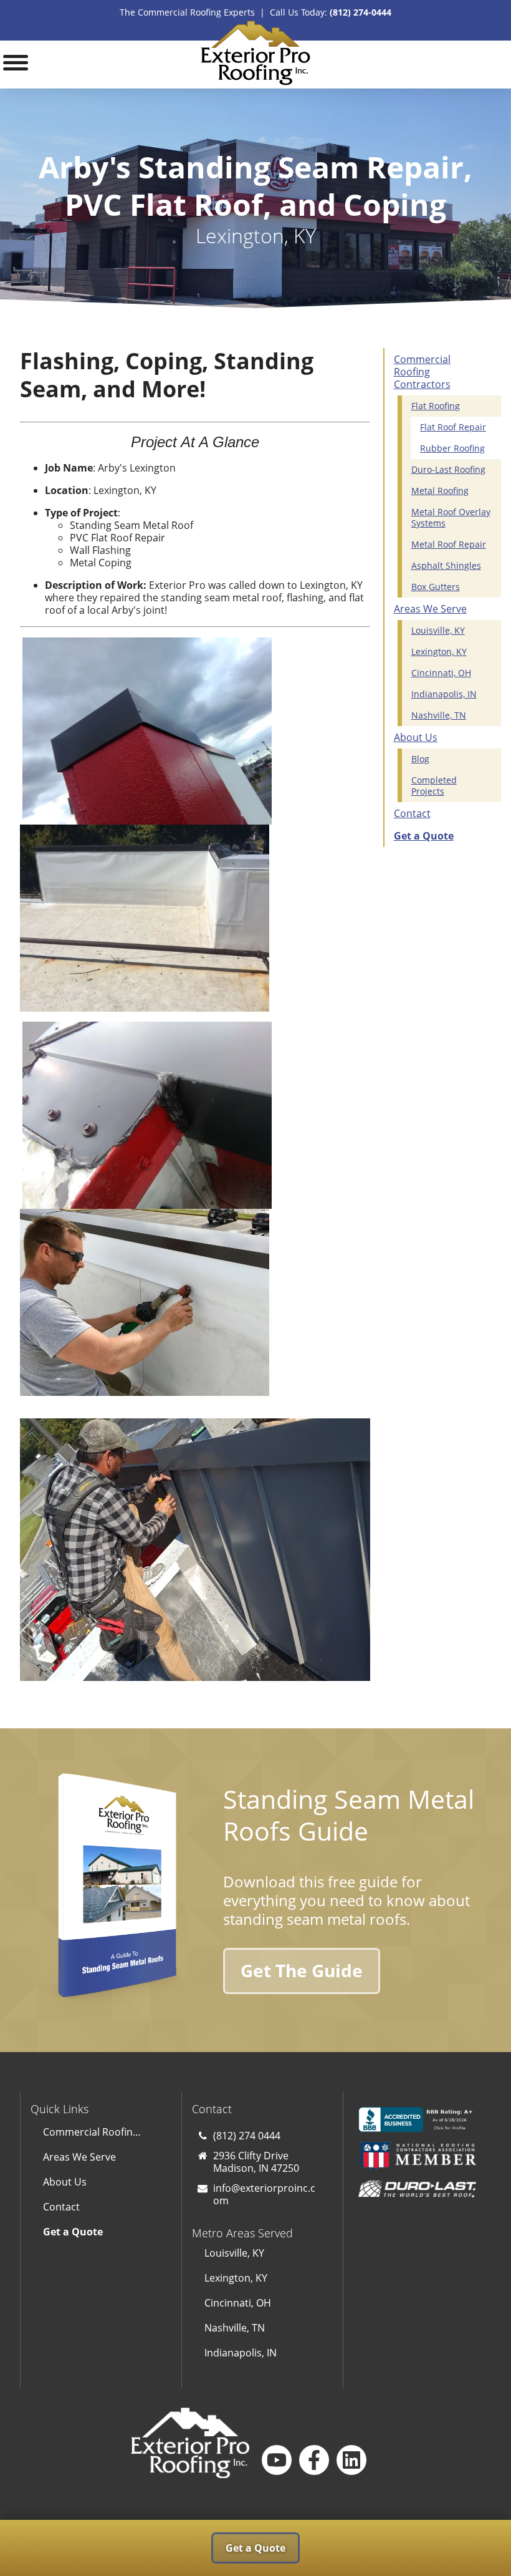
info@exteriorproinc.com (264, 2194)
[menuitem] (438, 836)
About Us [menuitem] (416, 737)
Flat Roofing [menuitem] (436, 406)
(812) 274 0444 (247, 2136)
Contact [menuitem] (412, 813)
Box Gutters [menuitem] (436, 587)
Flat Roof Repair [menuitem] (453, 427)
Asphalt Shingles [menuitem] (446, 565)
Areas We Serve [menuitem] (430, 609)
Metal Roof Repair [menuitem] (449, 544)
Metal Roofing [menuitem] (440, 491)
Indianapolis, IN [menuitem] (444, 694)
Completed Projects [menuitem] (434, 786)
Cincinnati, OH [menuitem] (441, 673)
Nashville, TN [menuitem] (439, 715)
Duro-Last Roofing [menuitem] (448, 469)
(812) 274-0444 (361, 12)
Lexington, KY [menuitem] (439, 651)
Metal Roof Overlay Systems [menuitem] (451, 517)
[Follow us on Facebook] (314, 2460)
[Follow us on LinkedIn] (351, 2460)
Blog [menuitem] (420, 759)
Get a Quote (255, 2548)
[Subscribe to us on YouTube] (277, 2460)
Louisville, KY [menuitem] (438, 630)
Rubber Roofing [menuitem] (452, 448)
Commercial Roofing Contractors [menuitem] (422, 372)
